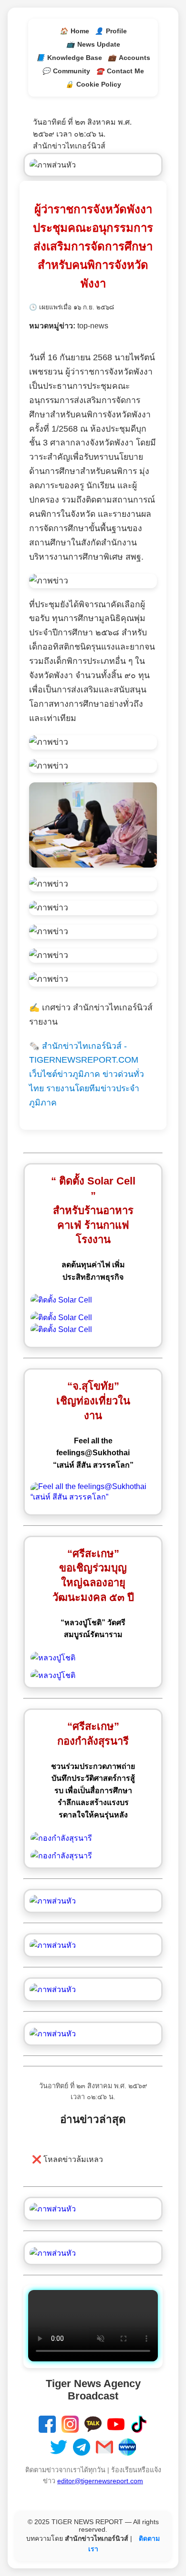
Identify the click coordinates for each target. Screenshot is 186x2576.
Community (66, 71)
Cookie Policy (93, 84)
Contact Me (120, 71)
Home (74, 31)
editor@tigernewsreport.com (100, 2481)
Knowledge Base (69, 58)
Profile (111, 31)
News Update (93, 44)
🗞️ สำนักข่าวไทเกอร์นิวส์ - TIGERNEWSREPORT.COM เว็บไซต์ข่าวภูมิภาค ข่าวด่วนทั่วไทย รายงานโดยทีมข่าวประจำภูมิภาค (87, 1075)
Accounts (129, 58)
